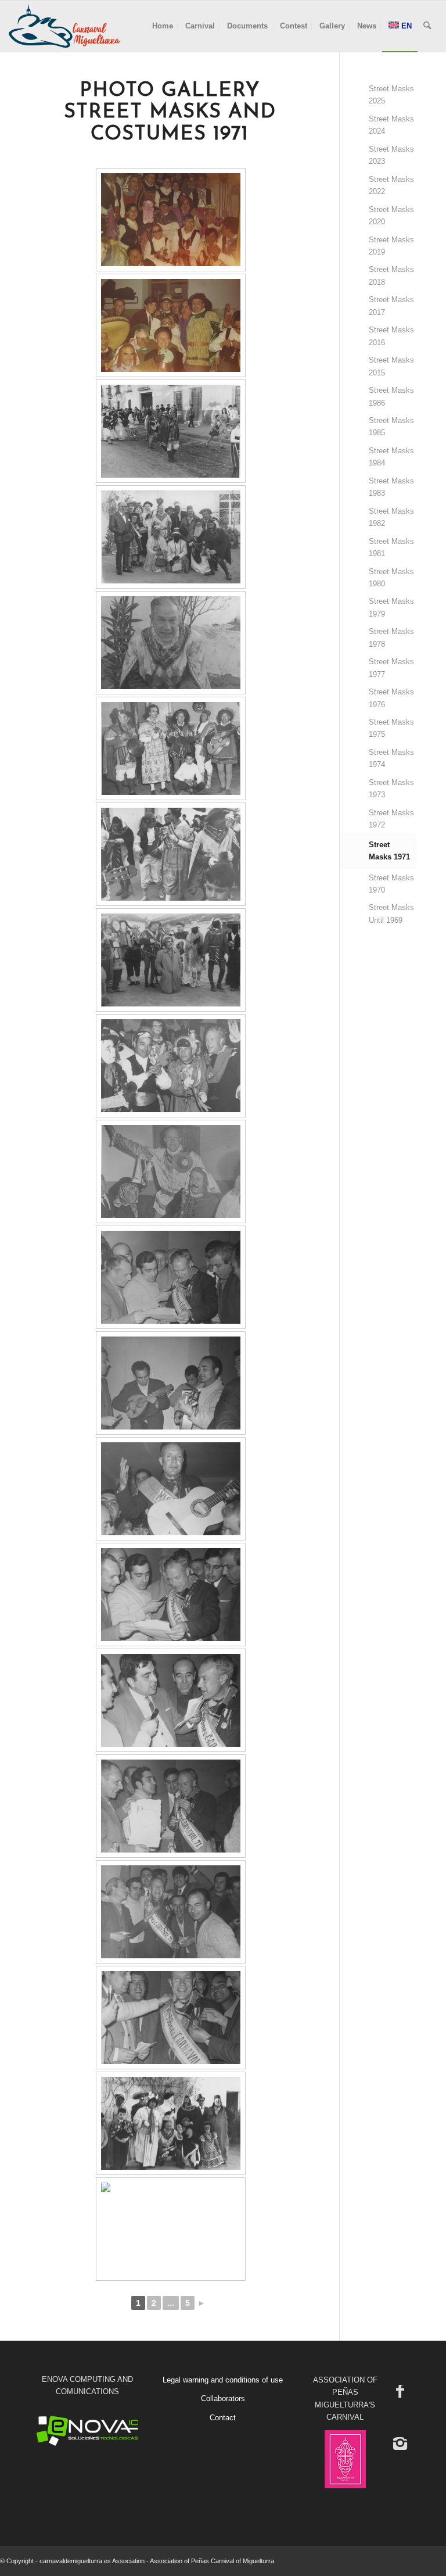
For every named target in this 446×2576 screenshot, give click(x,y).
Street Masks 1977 (391, 668)
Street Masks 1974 (391, 758)
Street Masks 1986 (391, 396)
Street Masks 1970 (391, 884)
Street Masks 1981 (391, 547)
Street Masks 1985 (391, 427)
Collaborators (223, 2398)
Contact (223, 2418)
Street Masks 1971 (389, 851)
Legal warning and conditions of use (223, 2380)
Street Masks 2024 (391, 125)
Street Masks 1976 (391, 698)
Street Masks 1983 (391, 487)
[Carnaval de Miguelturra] (64, 26)
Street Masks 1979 (391, 607)
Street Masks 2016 (391, 336)
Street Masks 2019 (391, 246)
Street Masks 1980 (391, 578)
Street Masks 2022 (391, 185)
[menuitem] (163, 26)
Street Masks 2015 (391, 366)
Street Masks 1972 (391, 819)
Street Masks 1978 (391, 637)
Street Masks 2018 (391, 275)
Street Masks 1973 (391, 789)
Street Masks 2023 (391, 155)
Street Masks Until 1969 (391, 913)
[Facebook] (400, 2391)
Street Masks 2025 (391, 95)
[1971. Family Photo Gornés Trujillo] (171, 220)
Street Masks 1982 (391, 517)
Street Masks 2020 (391, 216)
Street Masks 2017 (391, 306)
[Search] (427, 26)
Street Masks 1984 (391, 457)
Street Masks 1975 (391, 728)
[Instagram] (400, 2443)
